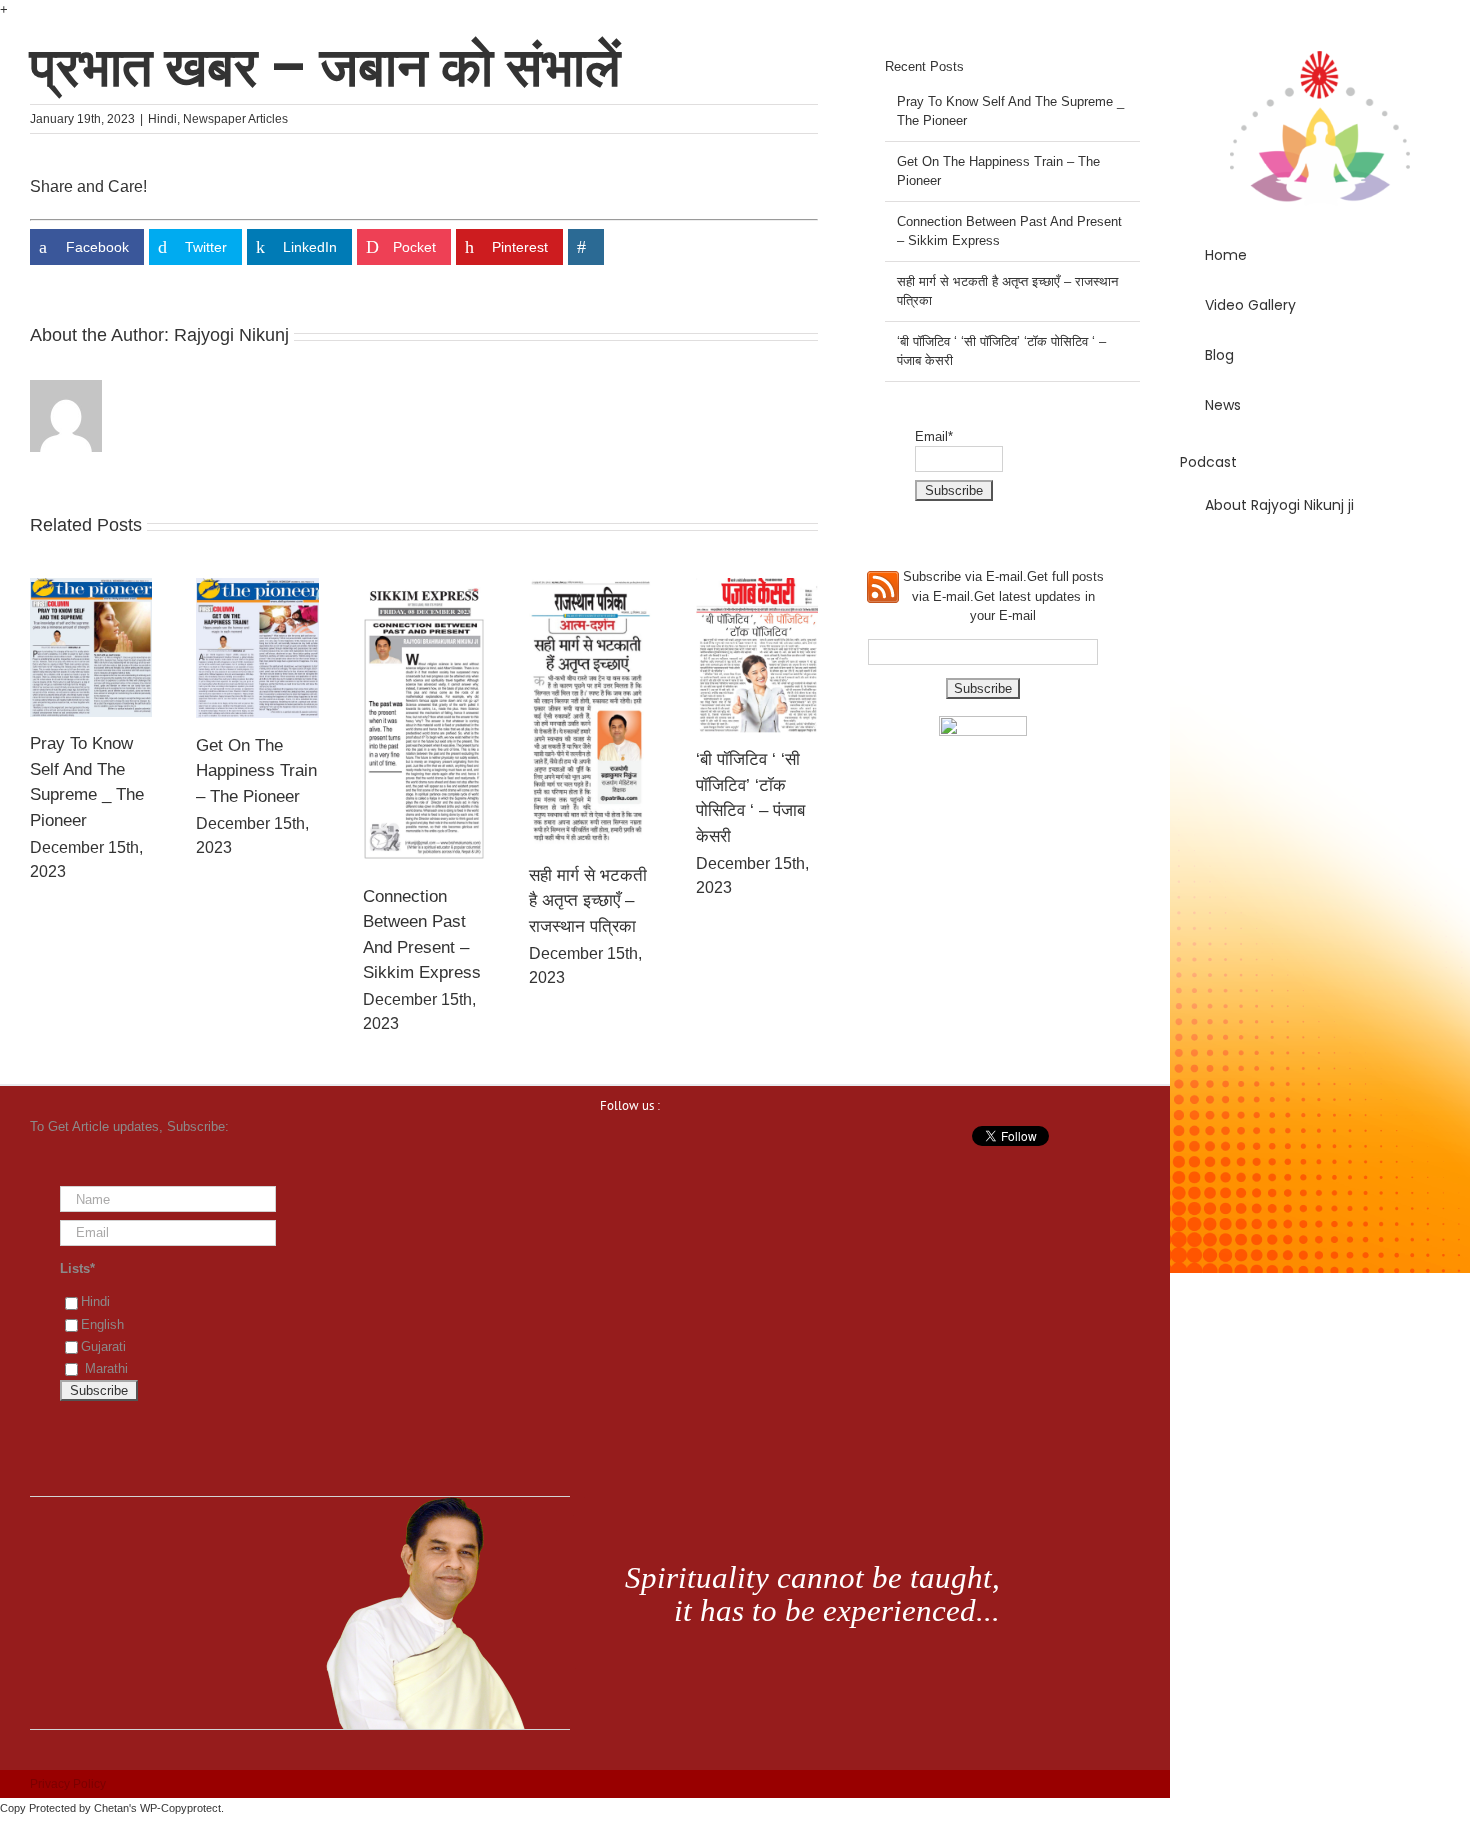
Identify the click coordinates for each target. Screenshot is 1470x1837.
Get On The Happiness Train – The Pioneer (256, 771)
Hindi (162, 119)
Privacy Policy (68, 1784)
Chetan (111, 1808)
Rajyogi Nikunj (231, 335)
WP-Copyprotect (180, 1808)
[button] (1320, 562)
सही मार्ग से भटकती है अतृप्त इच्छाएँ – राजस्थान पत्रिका (588, 901)
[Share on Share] (586, 247)
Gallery (91, 647)
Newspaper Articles (235, 119)
